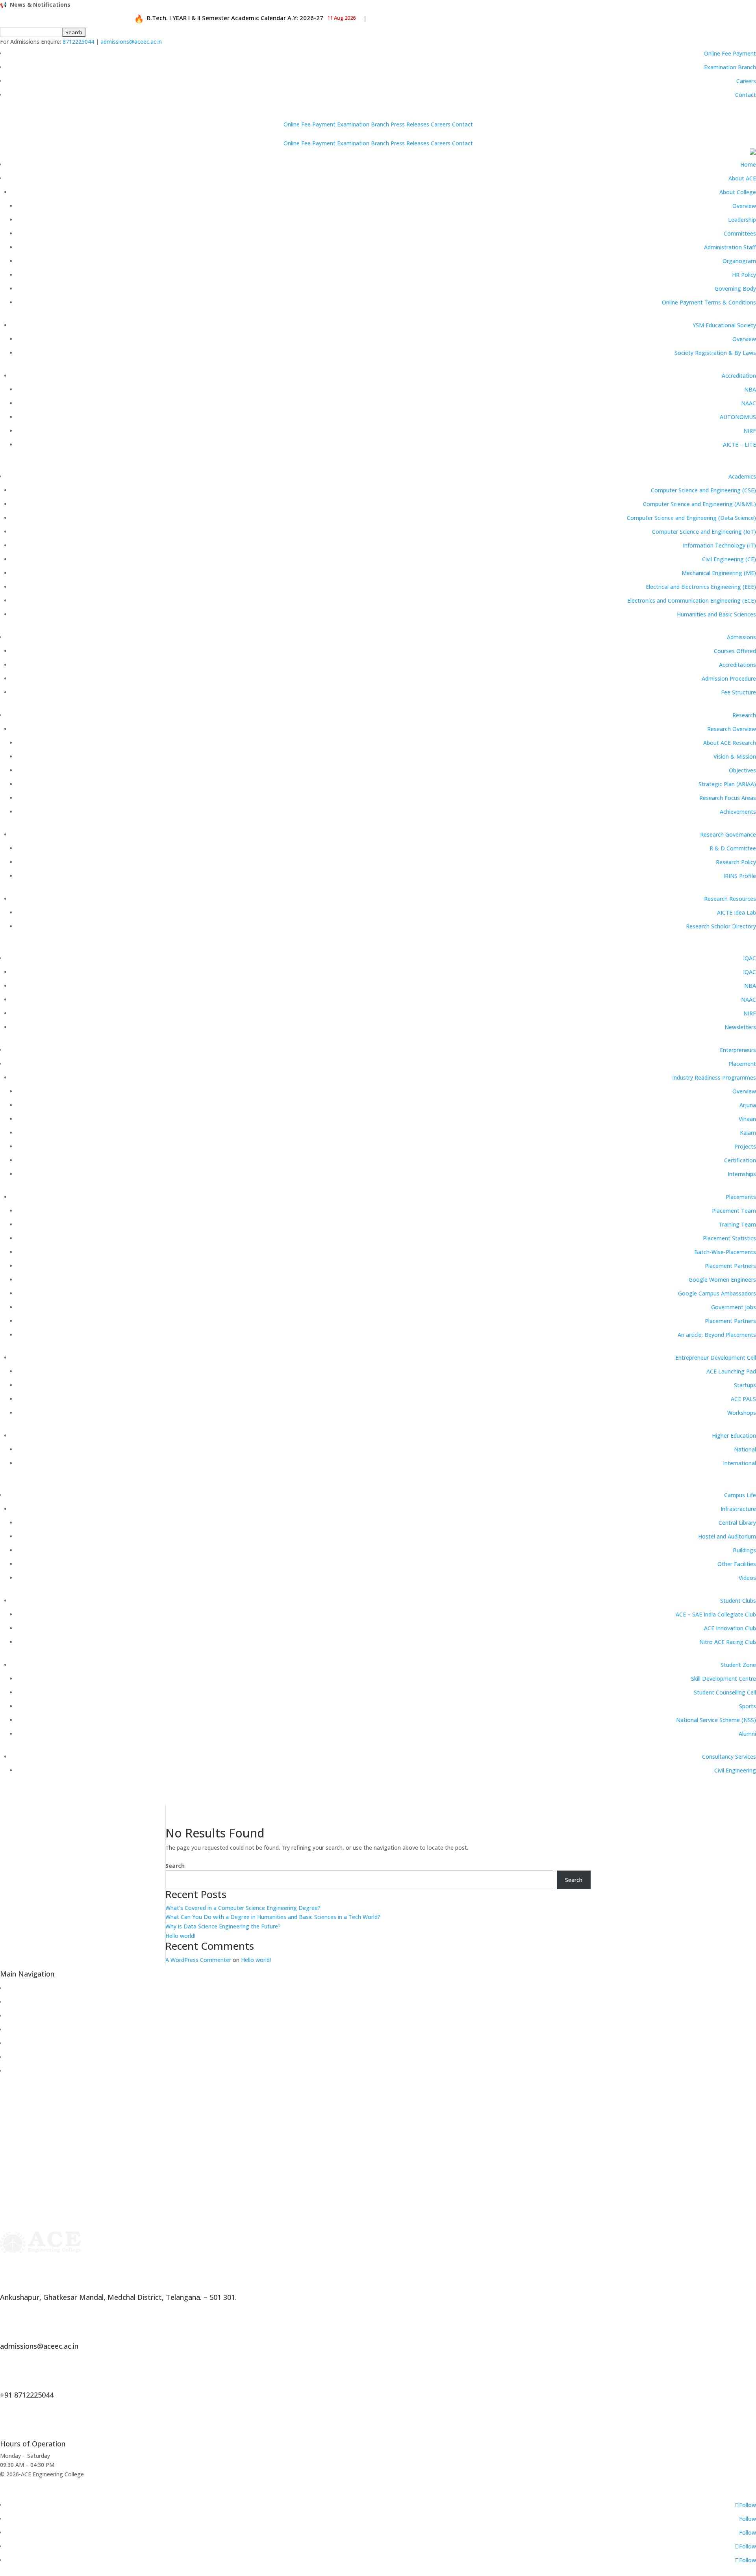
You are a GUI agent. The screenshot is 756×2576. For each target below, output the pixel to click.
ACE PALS (743, 1399)
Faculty (15, 2043)
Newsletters (740, 1027)
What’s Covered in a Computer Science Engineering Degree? (243, 1908)
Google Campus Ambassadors (717, 1293)
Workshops (742, 1413)
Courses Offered (735, 651)
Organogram (739, 261)
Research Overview (732, 729)
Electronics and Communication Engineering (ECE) (692, 600)
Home (748, 164)
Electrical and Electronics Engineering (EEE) (701, 587)
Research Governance (728, 834)
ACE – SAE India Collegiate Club (716, 1614)
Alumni (747, 1734)
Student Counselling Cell (725, 1692)
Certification (740, 1160)
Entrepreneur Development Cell (716, 1358)
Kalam (748, 1133)
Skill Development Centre (724, 1679)
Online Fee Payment (730, 53)
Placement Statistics (729, 1238)
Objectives (742, 770)
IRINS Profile (740, 876)
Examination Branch (730, 67)
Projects (745, 1146)
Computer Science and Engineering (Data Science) (691, 518)
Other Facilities (737, 1564)
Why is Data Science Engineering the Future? (223, 1926)
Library (14, 2016)
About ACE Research (730, 743)
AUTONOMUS (738, 417)
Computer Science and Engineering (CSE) (703, 490)
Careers (746, 81)
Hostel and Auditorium (727, 1536)
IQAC (750, 958)
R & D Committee (733, 848)
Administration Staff (730, 247)
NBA (750, 389)
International (739, 1463)
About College (738, 192)
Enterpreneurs (738, 1050)
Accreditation (739, 376)
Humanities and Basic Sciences (716, 614)
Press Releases (410, 124)
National (745, 1449)
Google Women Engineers (722, 1280)
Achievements (738, 812)
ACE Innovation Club (730, 1628)
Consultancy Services (729, 1757)
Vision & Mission (735, 756)
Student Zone (738, 1665)
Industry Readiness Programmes (714, 1077)
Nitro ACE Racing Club (728, 1642)
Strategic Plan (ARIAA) (727, 784)
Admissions (741, 637)
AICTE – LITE (739, 444)
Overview (744, 206)
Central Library (737, 1523)
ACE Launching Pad (731, 1371)
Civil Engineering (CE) (729, 559)
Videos (747, 1578)
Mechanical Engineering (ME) (719, 573)
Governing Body (735, 289)
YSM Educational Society (724, 325)
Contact (746, 95)
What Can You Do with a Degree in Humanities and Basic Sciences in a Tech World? (273, 1917)
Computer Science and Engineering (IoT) (704, 532)
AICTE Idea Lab (737, 912)
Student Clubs (738, 1601)
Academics (742, 476)
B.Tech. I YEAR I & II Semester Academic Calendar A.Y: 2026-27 (227, 18)
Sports (748, 1706)
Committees (740, 233)
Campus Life (740, 1495)
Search (175, 1866)
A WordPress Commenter (198, 1960)
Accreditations (737, 665)
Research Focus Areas (728, 798)
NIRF (750, 431)
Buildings (744, 1550)
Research (744, 715)
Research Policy (736, 862)
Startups (745, 1385)
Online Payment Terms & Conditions (709, 302)
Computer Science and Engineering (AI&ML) (699, 504)
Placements (741, 1197)
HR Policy (744, 275)
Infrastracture (738, 1509)
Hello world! (180, 1936)
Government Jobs (734, 1307)
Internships (742, 1174)
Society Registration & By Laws (715, 353)
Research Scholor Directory (721, 926)
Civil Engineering (735, 1770)
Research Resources (730, 899)
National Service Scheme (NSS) (716, 1720)
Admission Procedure (729, 678)
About (13, 1988)
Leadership (742, 220)
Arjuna (748, 1105)
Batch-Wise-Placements (725, 1252)
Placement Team (734, 1211)
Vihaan (747, 1119)
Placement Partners (730, 1266)
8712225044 (78, 42)
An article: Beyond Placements (717, 1335)
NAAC (749, 403)
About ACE (742, 178)
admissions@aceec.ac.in (131, 42)
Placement (742, 1064)
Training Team (737, 1224)
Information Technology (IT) (719, 545)
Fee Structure (738, 692)
